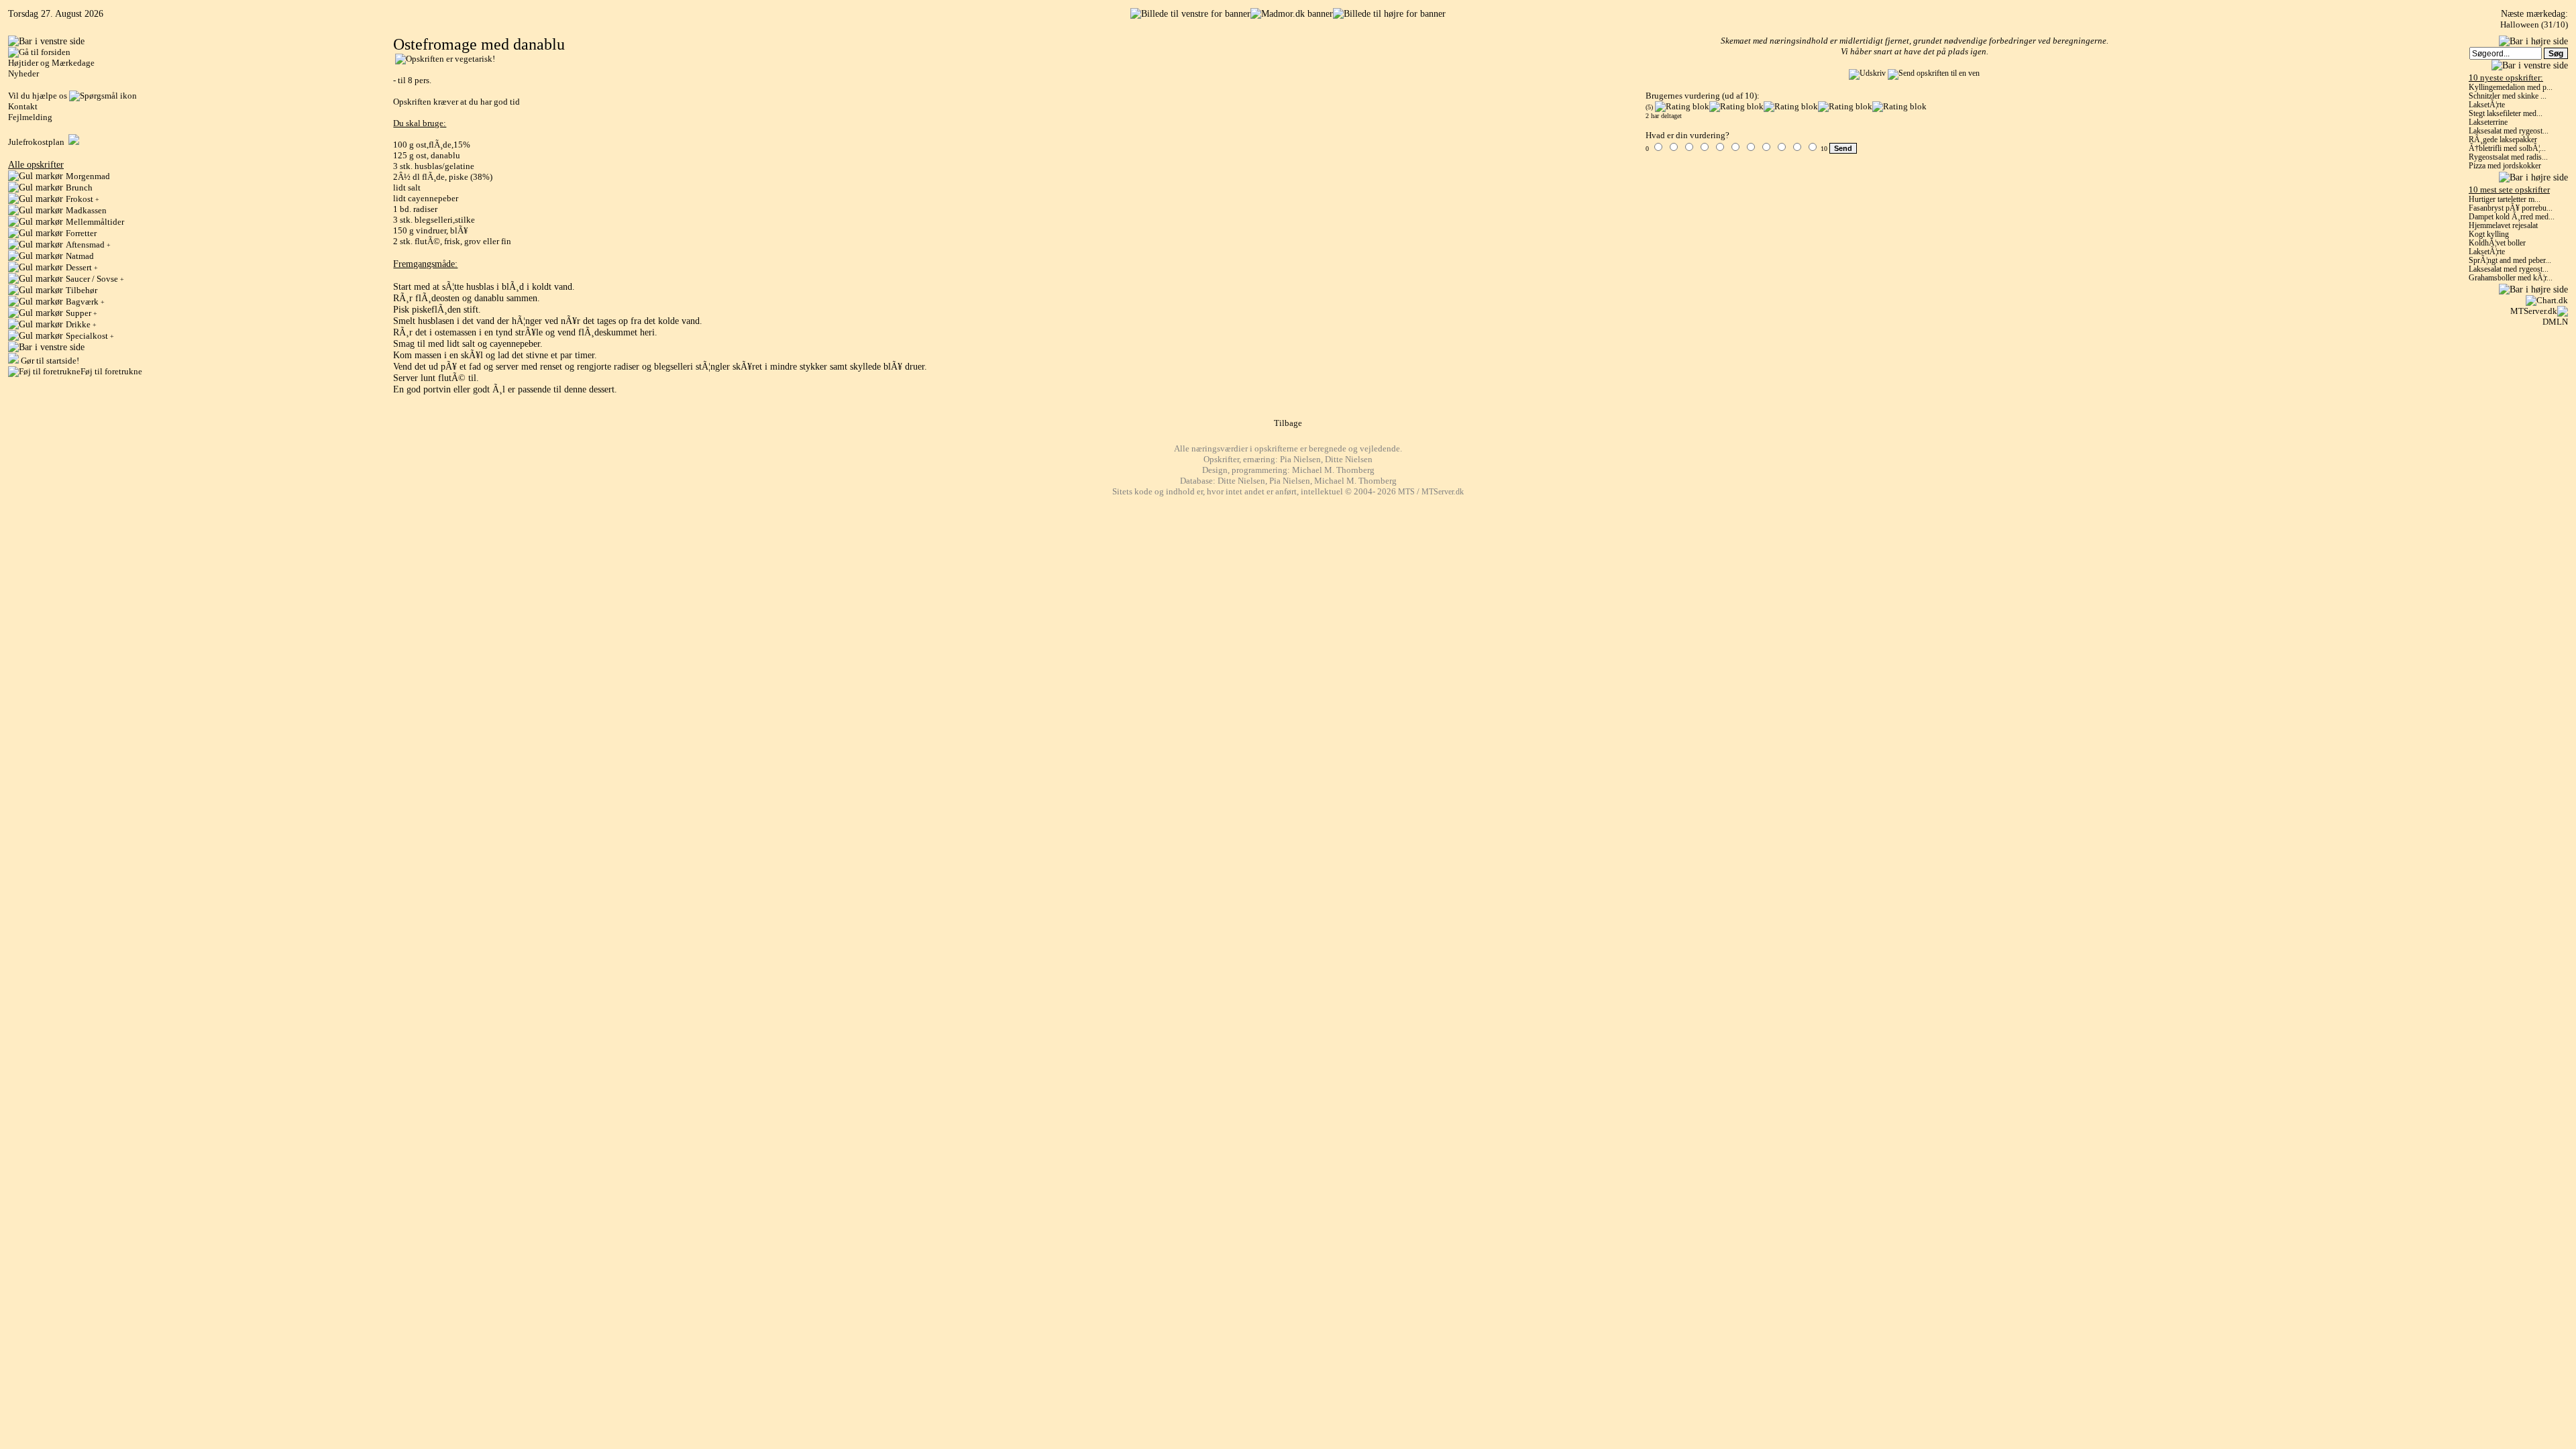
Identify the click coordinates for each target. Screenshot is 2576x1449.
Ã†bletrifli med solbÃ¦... (2507, 149)
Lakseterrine (2488, 122)
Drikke (81, 324)
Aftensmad (88, 245)
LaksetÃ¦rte (2487, 105)
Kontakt (23, 106)
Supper (82, 313)
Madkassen (86, 210)
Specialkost (90, 336)
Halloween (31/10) (2534, 24)
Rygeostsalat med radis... (2508, 157)
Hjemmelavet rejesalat (2503, 226)
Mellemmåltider (95, 222)
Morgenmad (88, 176)
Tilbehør (82, 290)
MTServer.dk (2534, 311)
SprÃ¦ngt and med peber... (2510, 261)
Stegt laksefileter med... (2506, 114)
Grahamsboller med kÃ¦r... (2511, 278)
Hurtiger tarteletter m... (2505, 200)
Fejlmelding (30, 117)
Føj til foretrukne (111, 371)
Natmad (80, 256)
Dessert (82, 267)
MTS (1406, 492)
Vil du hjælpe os (39, 96)
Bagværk (85, 302)
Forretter (81, 233)
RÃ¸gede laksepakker (2503, 140)
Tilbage (1288, 423)
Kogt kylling (2489, 234)
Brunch (79, 187)
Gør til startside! (49, 361)
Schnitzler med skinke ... (2508, 96)
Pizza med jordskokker (2505, 166)
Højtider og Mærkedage (51, 63)
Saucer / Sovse (95, 279)
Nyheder (23, 73)
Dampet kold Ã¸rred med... (2512, 217)
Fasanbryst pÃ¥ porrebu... (2511, 208)
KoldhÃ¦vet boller (2497, 243)
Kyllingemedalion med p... (2511, 88)
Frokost (83, 199)
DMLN (2555, 322)
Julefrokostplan (38, 142)
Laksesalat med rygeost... (2509, 131)
